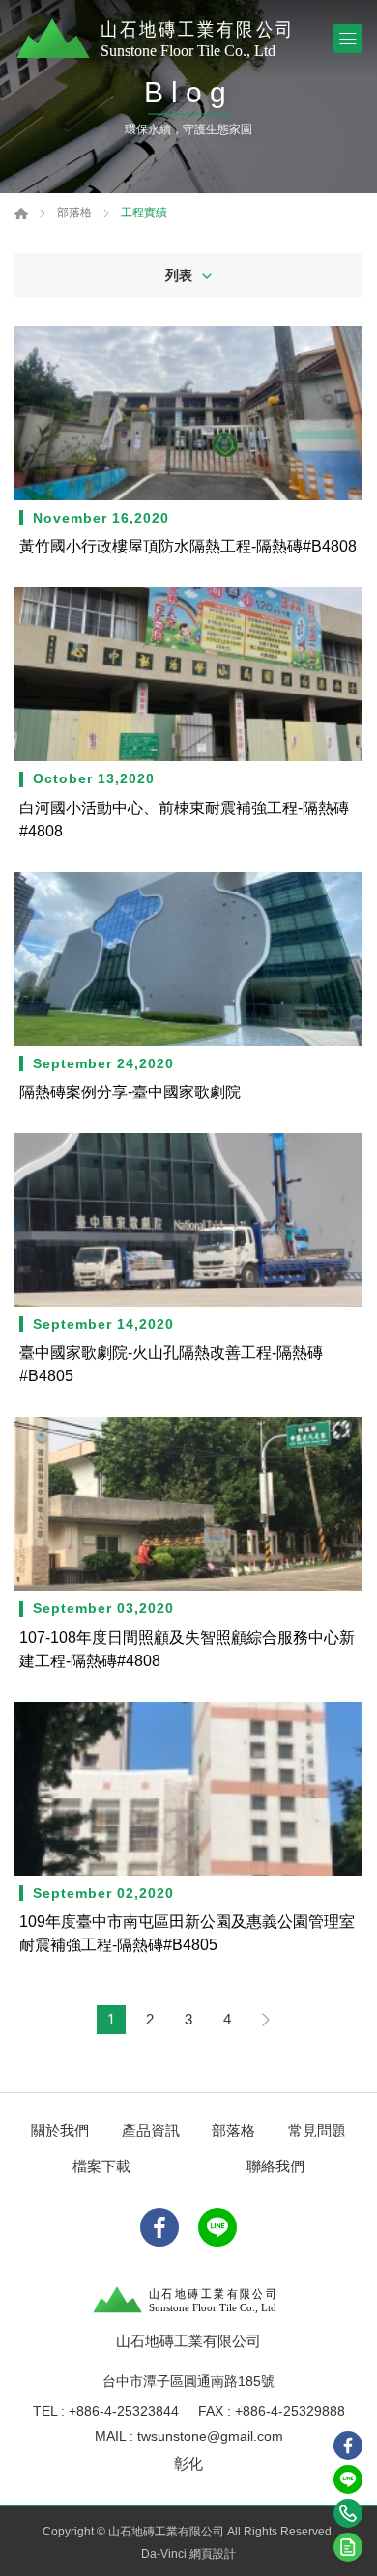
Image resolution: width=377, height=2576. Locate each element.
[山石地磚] (159, 39)
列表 (179, 275)
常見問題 (317, 2130)
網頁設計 (213, 2554)
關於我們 (60, 2130)
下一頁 (266, 2020)
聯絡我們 (275, 2166)
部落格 (74, 213)
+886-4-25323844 (124, 2411)
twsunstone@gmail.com (210, 2436)
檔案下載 (101, 2166)
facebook (348, 2446)
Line (348, 2479)
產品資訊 (151, 2130)
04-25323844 (348, 2513)
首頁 (21, 213)
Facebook (159, 2227)
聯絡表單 (348, 2547)
